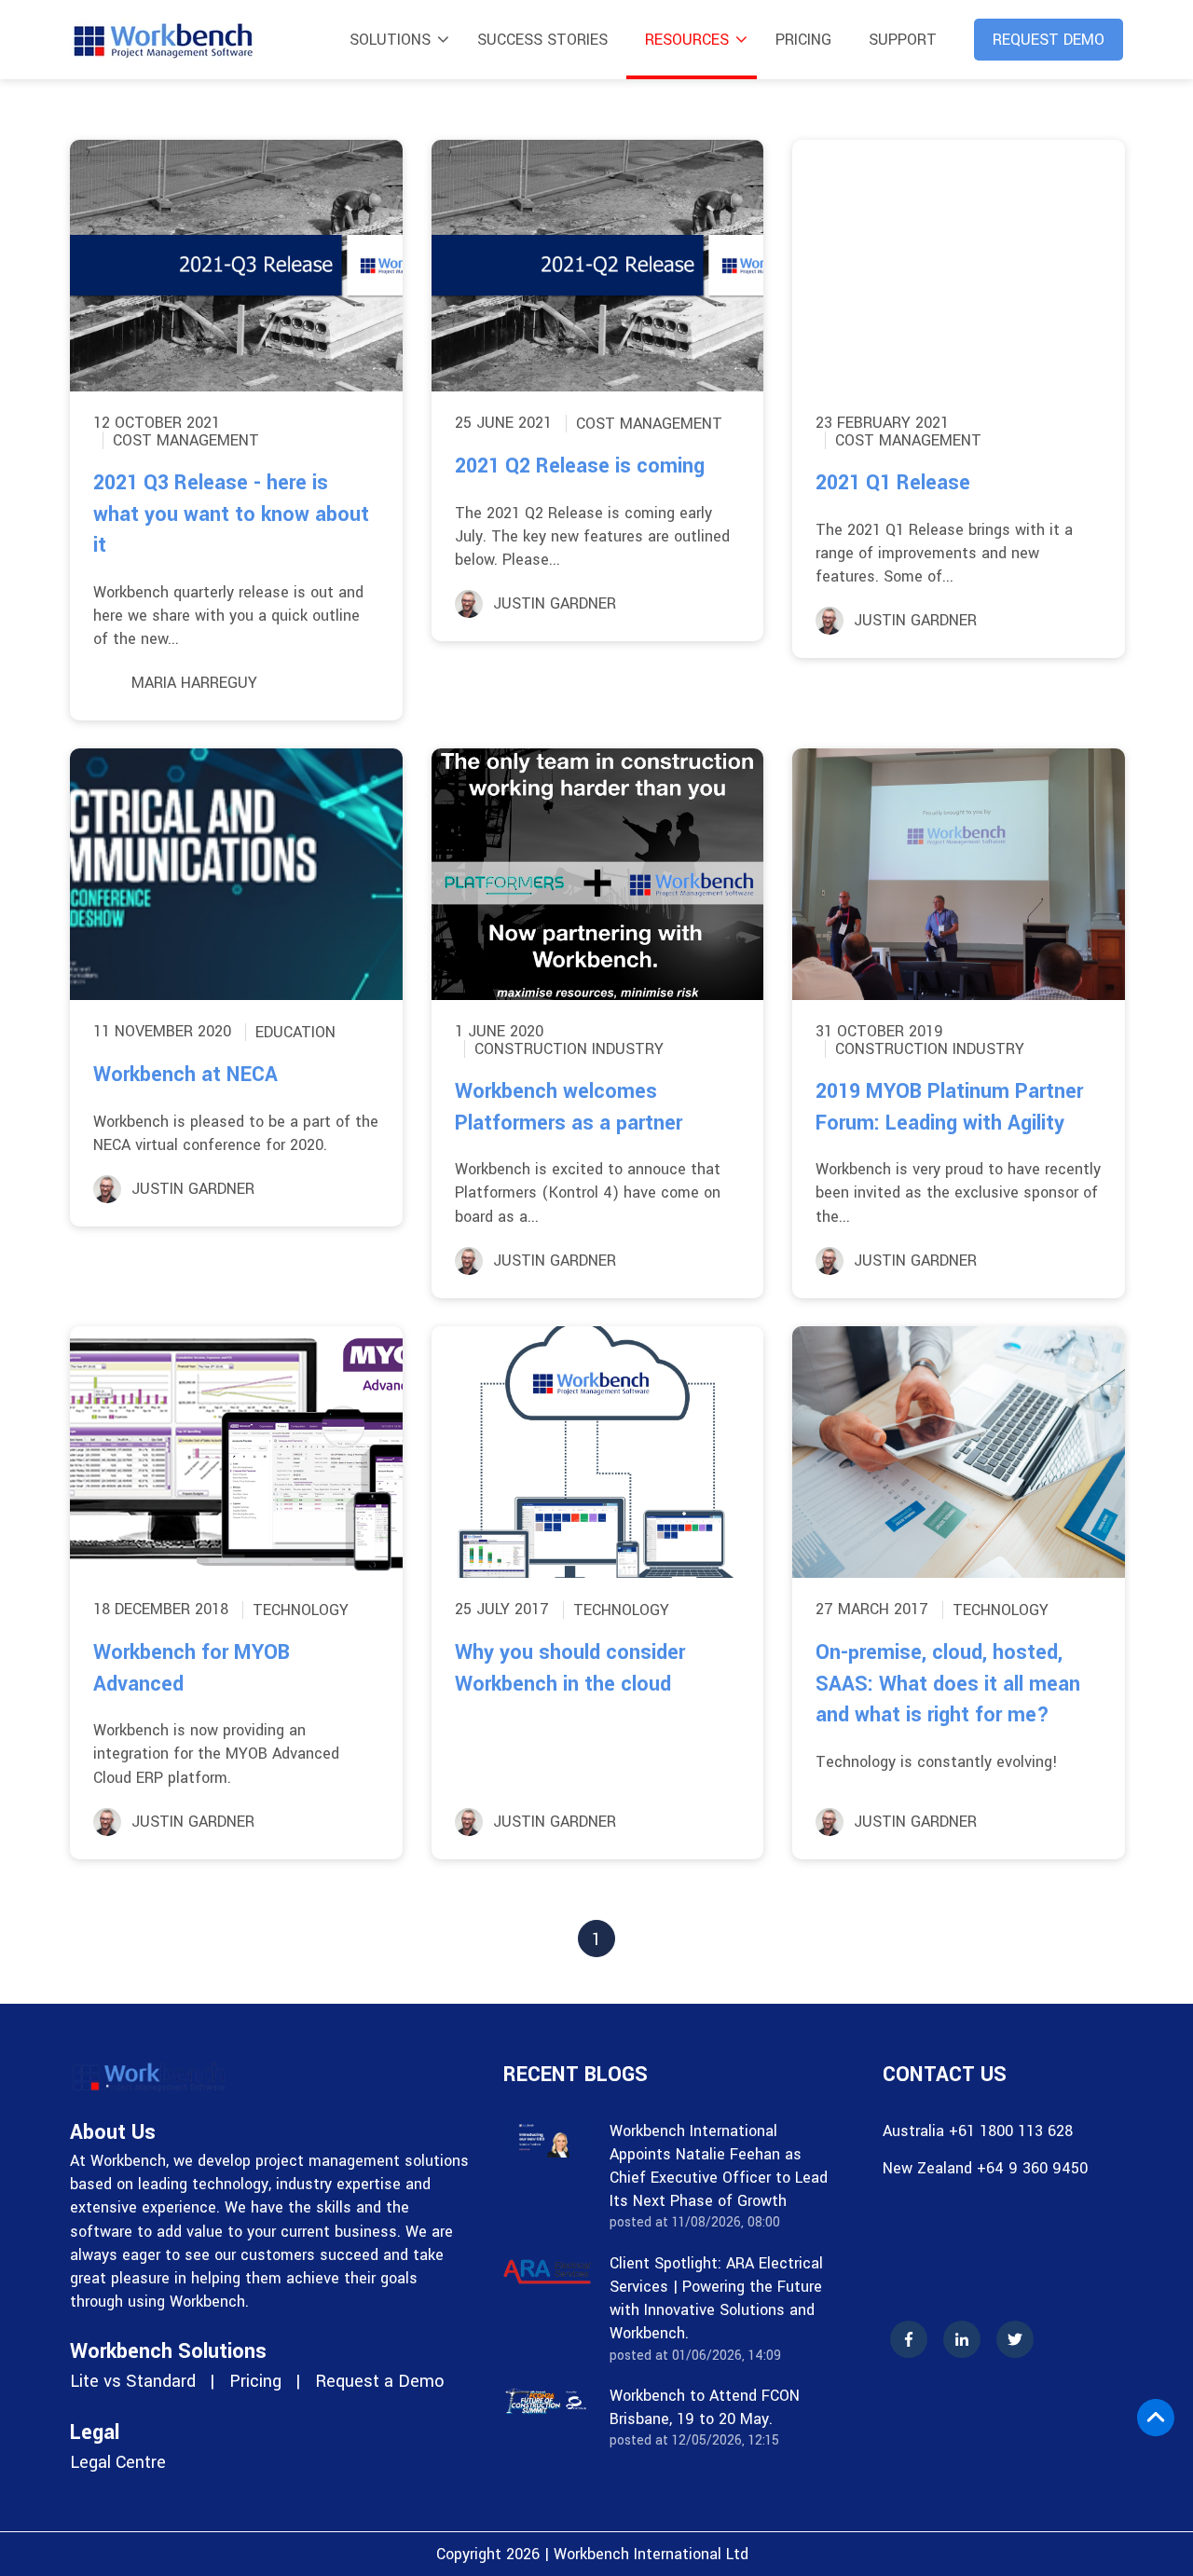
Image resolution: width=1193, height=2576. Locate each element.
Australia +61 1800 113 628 (978, 2131)
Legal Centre (118, 2462)
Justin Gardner (555, 603)
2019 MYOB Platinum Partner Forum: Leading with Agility (949, 1107)
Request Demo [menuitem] (1049, 40)
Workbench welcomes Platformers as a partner (569, 1107)
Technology (301, 1610)
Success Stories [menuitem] (542, 40)
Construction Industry (569, 1049)
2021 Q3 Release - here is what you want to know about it (231, 514)
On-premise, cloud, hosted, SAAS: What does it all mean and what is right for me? (948, 1684)
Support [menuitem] (903, 40)
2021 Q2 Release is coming (580, 466)
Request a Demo (380, 2381)
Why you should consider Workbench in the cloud (570, 1668)
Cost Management (186, 440)
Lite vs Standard (133, 2381)
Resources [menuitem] (687, 40)
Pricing (255, 2381)
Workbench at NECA (185, 1075)
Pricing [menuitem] (803, 40)
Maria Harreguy (194, 683)
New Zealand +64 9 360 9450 (985, 2168)
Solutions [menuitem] (390, 40)
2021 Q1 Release (893, 483)
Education (295, 1032)
